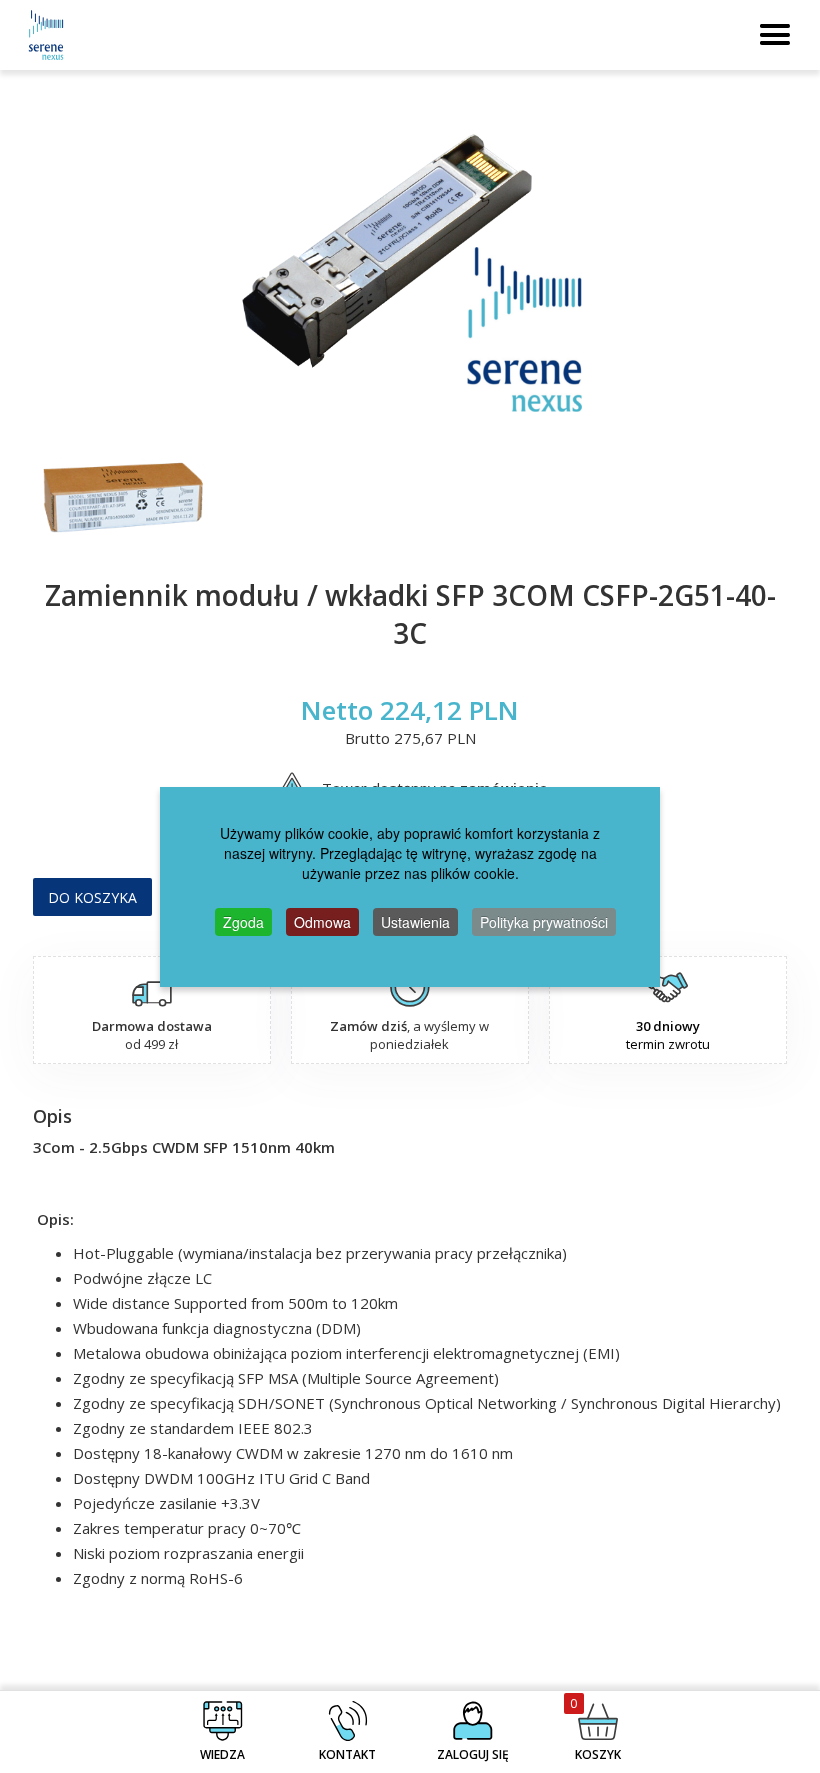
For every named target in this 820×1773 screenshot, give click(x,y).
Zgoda (243, 922)
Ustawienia (415, 922)
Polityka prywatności (544, 922)
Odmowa (322, 922)
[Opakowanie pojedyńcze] (120, 498)
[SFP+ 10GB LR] (410, 270)
